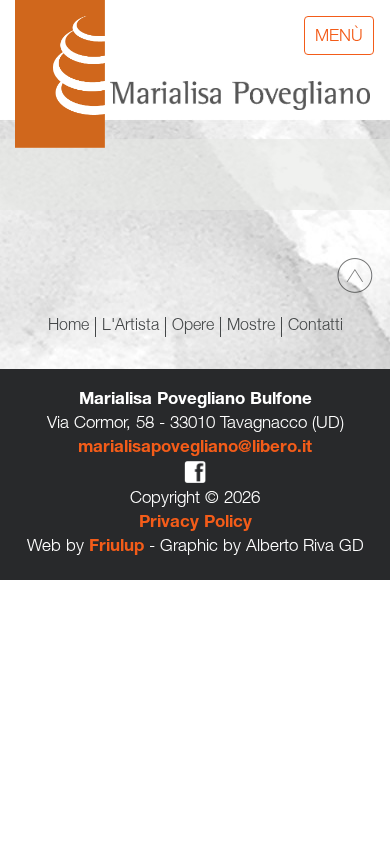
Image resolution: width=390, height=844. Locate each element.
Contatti (315, 327)
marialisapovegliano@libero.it (195, 448)
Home (68, 327)
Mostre (251, 327)
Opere (193, 327)
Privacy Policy (195, 523)
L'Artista (130, 327)
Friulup (116, 547)
